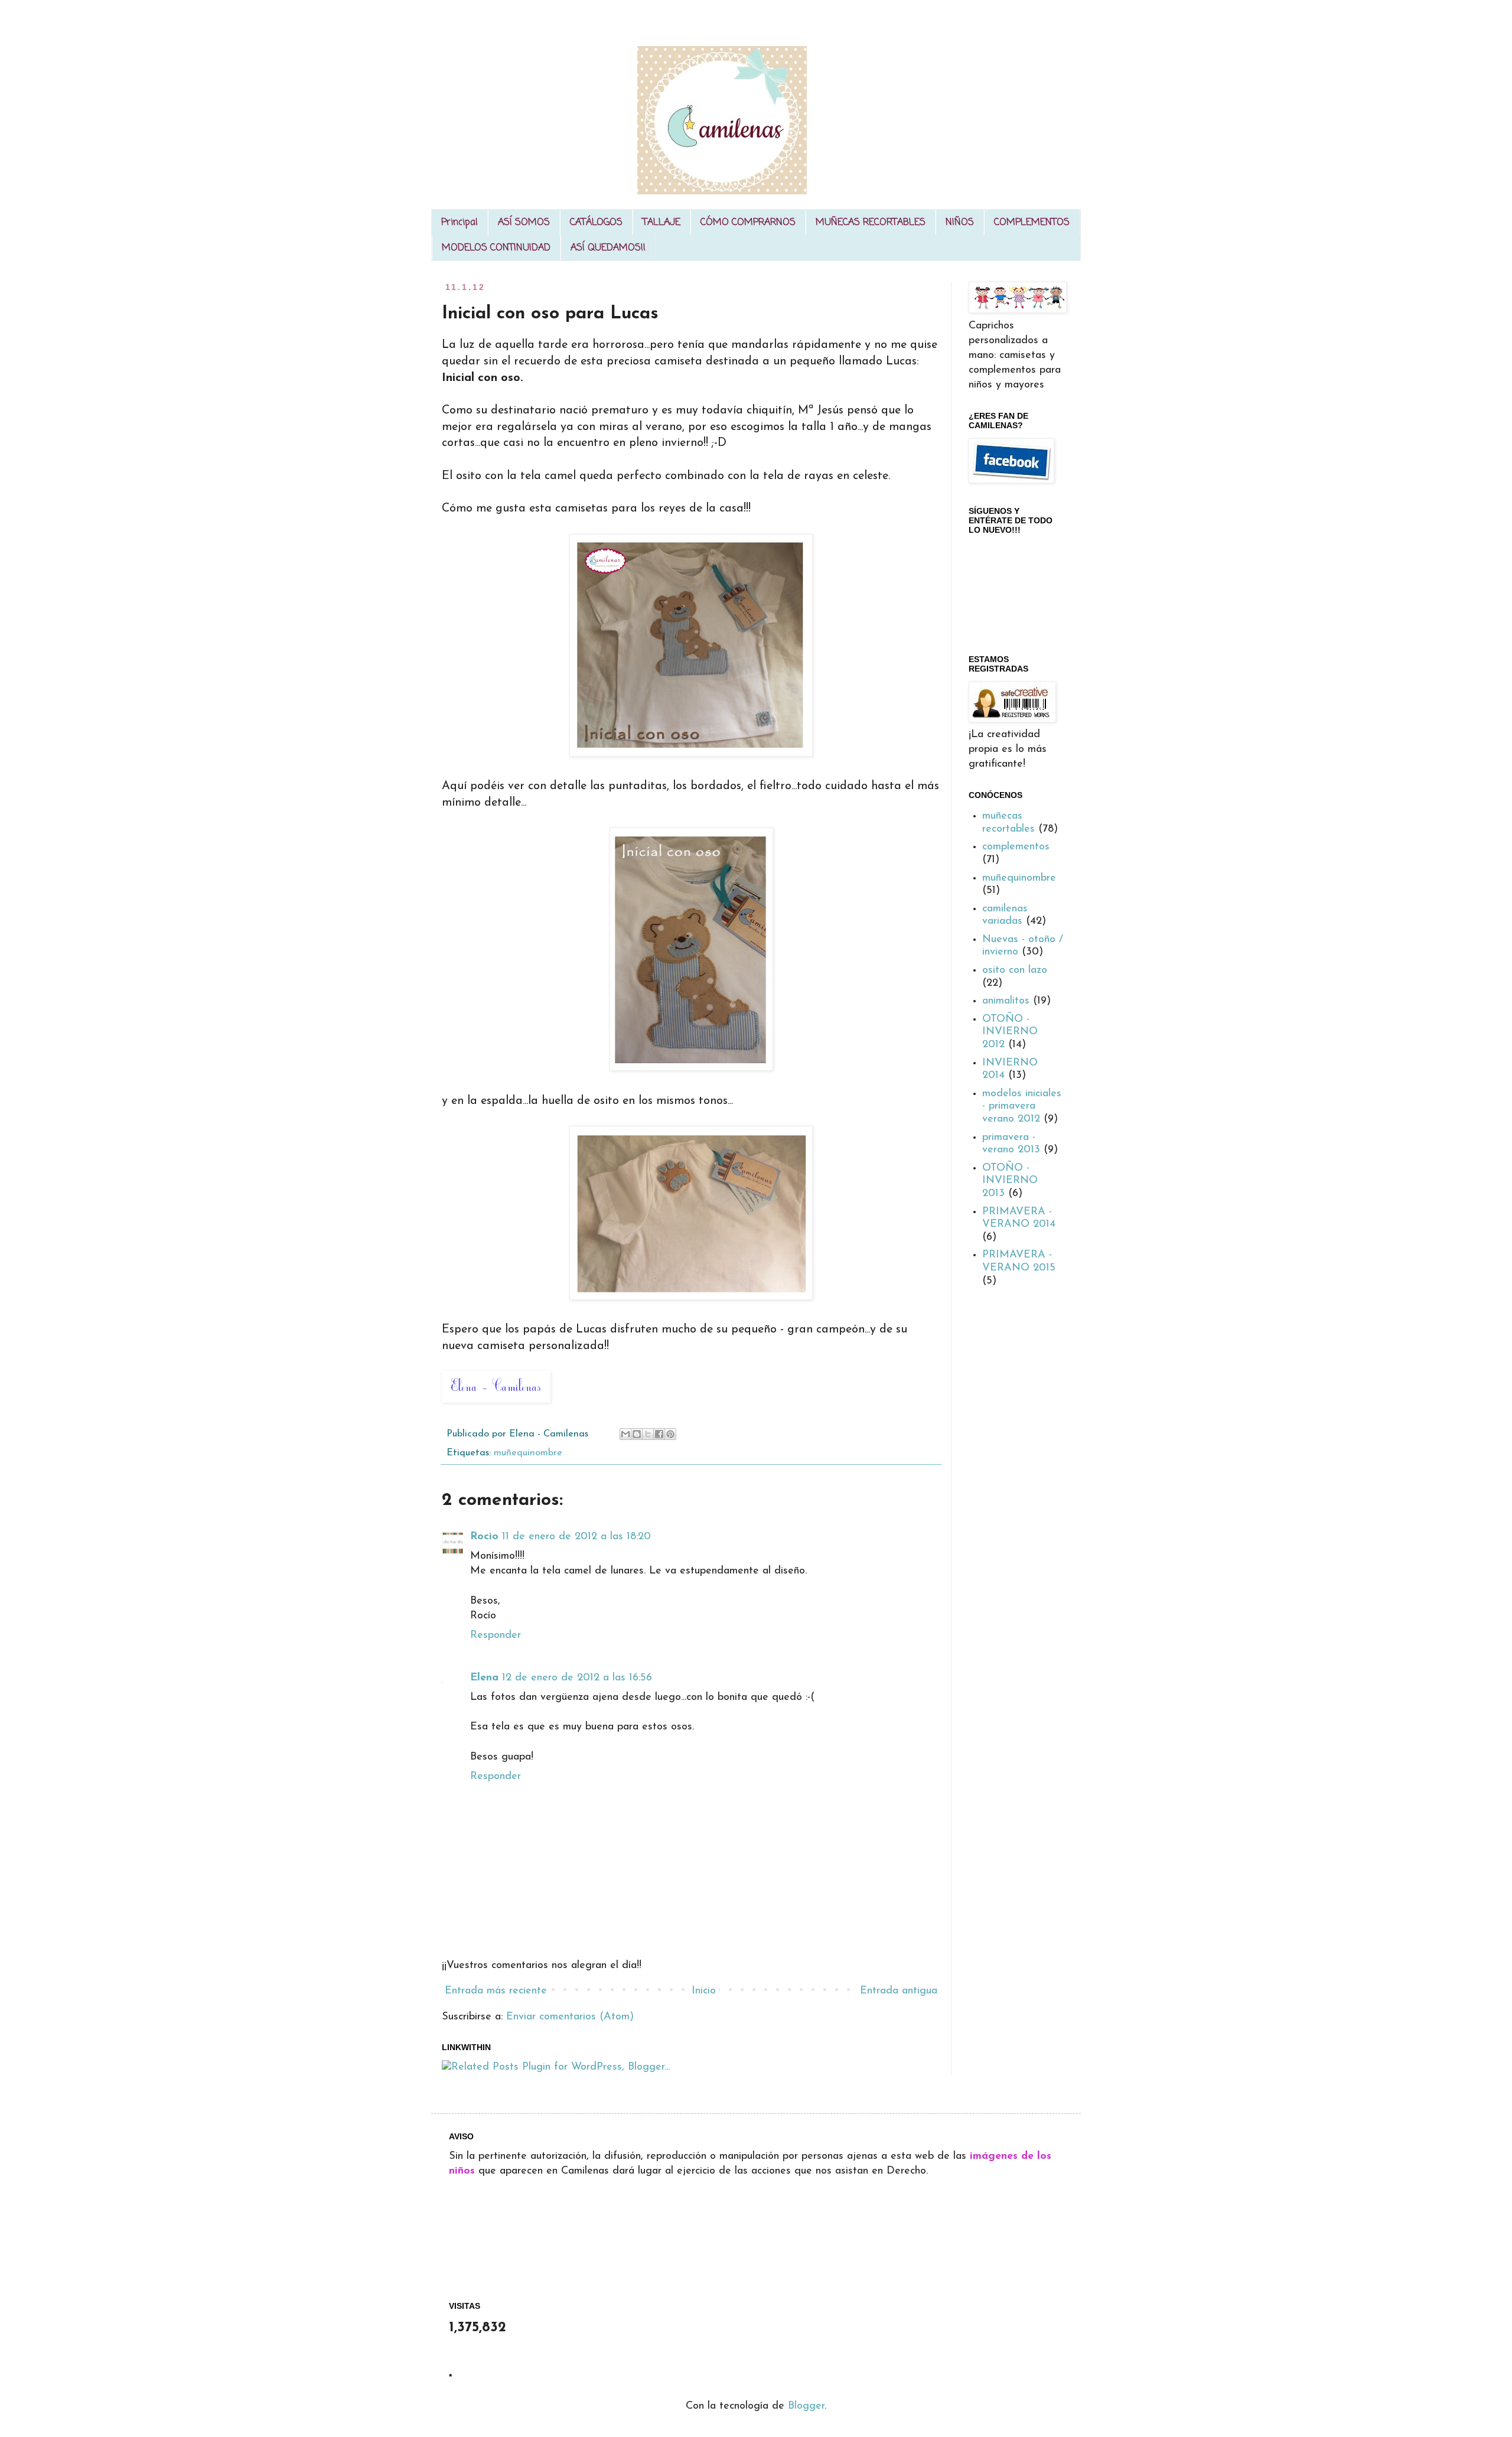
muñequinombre (528, 1453)
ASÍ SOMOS (524, 223)
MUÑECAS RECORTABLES (871, 223)
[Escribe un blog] (637, 1434)
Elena (484, 1678)
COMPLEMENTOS (1032, 223)
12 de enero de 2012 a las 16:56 (577, 1678)
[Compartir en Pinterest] (670, 1434)
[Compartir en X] (648, 1434)
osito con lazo (1015, 970)
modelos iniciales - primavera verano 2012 (1022, 1107)
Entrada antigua (899, 1991)
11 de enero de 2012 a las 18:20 (576, 1537)
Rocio (484, 1537)
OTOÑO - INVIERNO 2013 (1010, 1181)
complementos (1016, 847)
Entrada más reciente (496, 1991)
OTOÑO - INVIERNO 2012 (1010, 1032)
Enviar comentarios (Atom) (570, 2017)
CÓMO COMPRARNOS (748, 223)
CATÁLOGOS (596, 223)
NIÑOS (960, 223)
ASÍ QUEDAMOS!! (608, 248)
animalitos (1006, 1001)
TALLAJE (661, 223)
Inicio (704, 1991)
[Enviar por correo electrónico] (625, 1434)
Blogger (806, 2406)
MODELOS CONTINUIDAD (496, 248)
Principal (460, 223)
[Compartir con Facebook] (659, 1434)
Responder (496, 1635)
